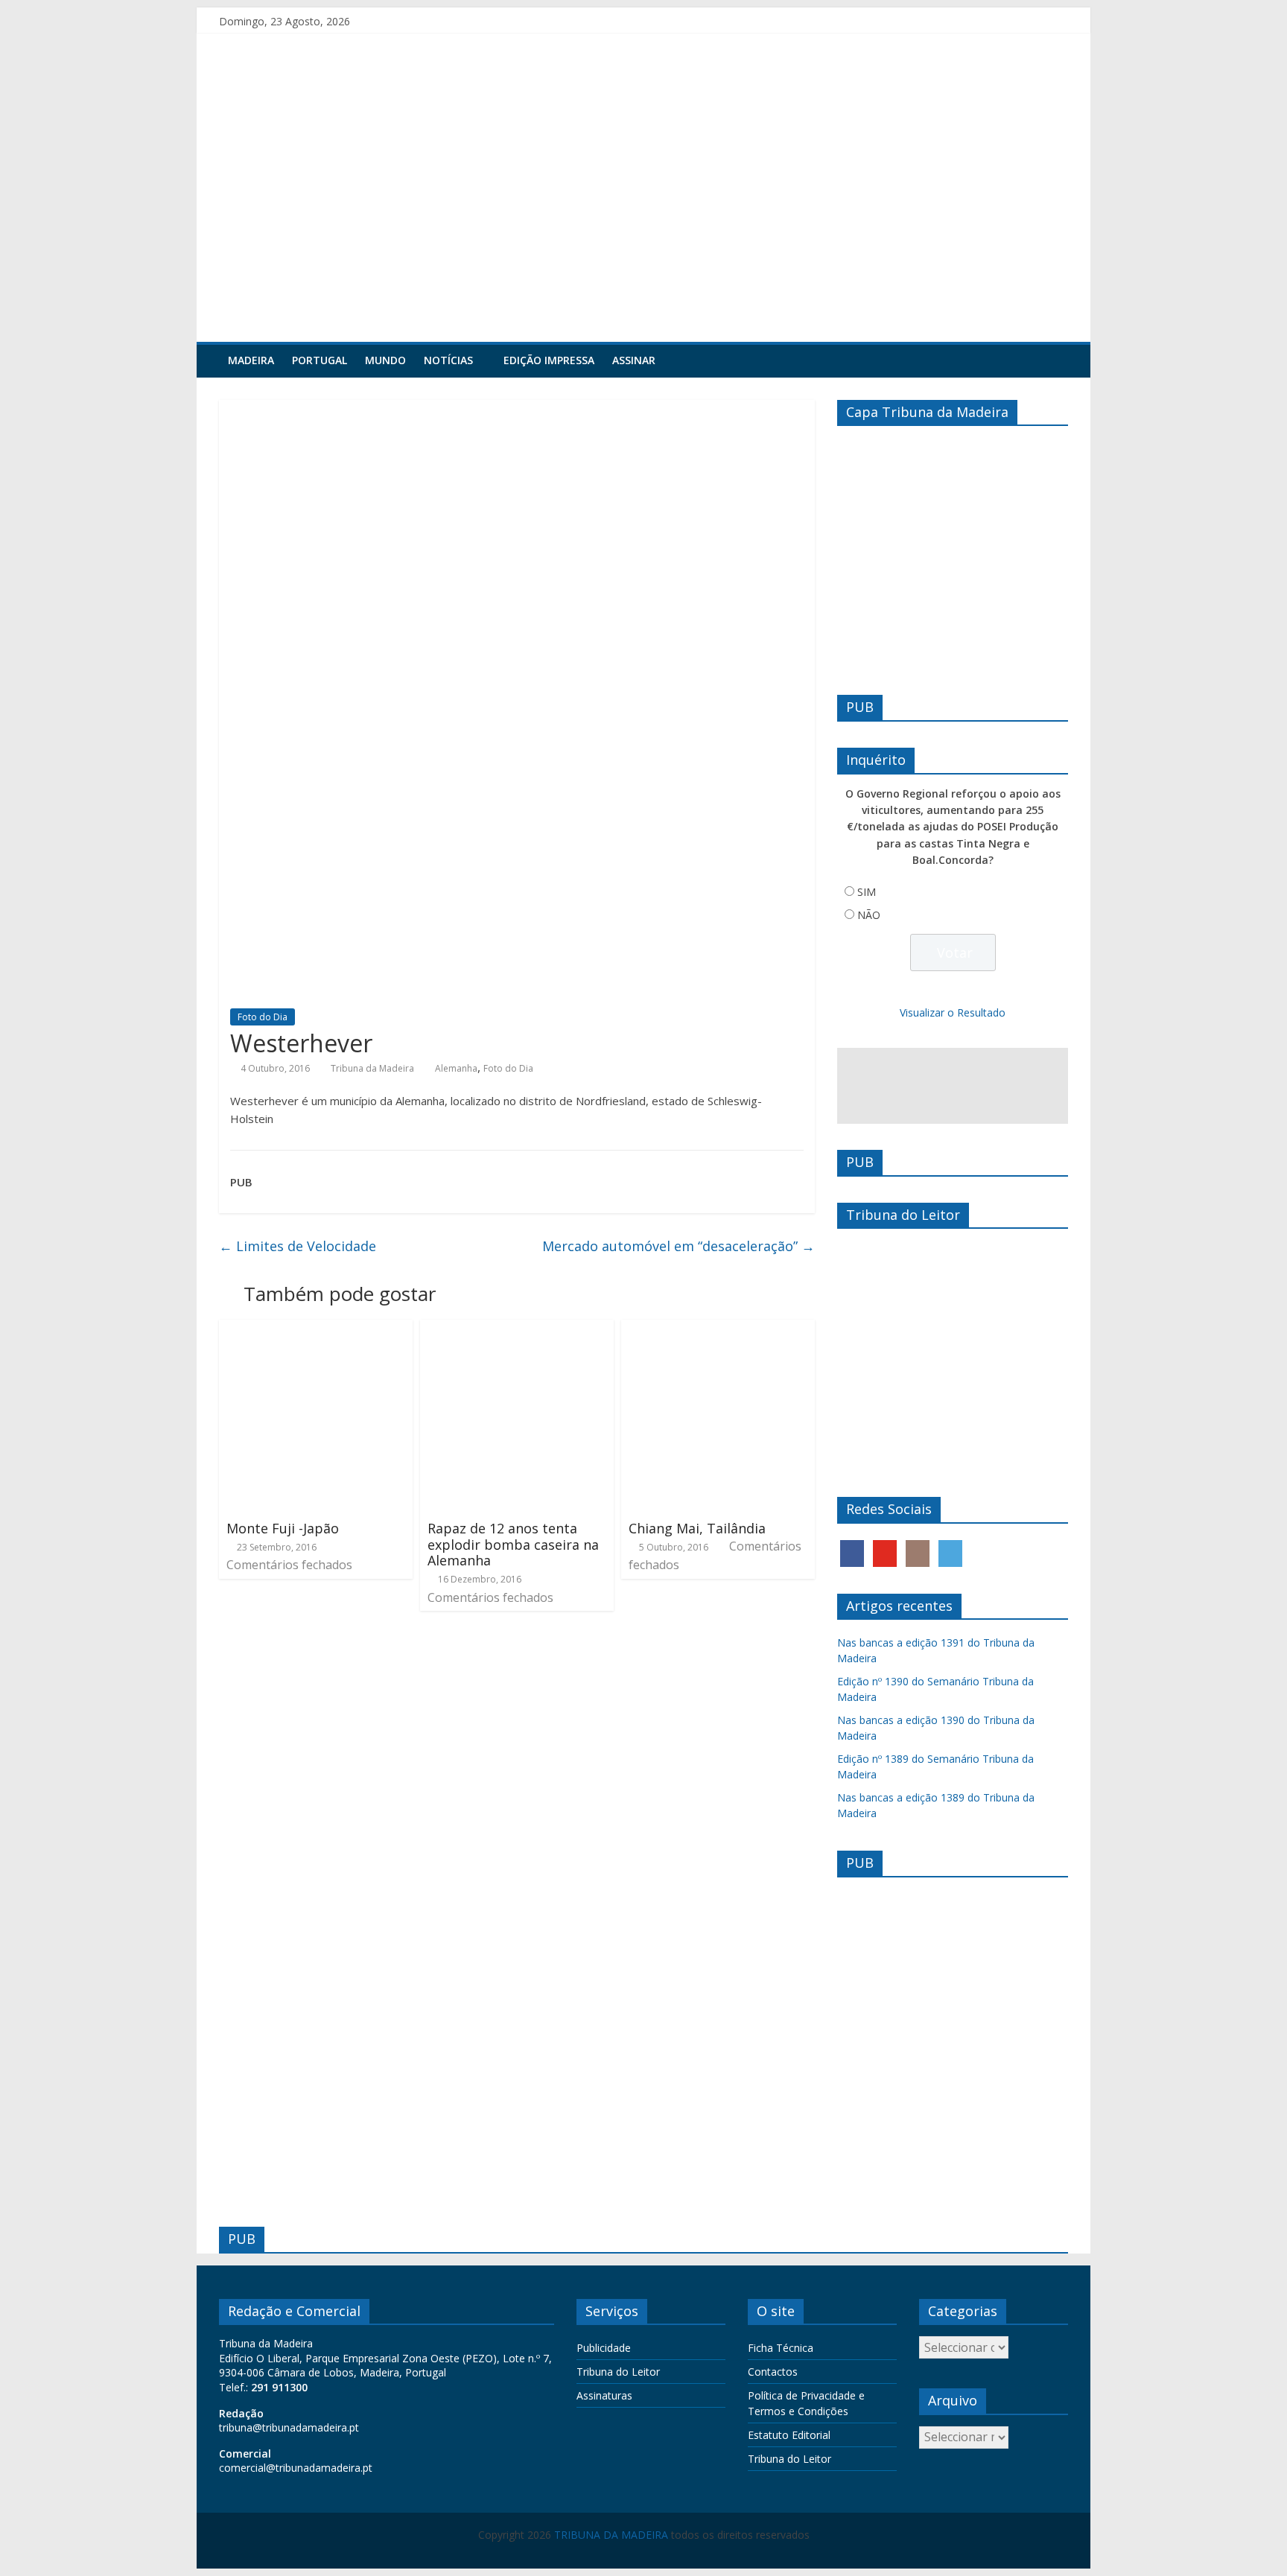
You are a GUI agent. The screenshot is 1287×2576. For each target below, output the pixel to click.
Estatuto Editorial (789, 2435)
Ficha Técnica (781, 2348)
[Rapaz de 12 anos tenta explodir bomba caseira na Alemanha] (517, 1329)
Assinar (634, 360)
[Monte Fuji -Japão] (316, 1329)
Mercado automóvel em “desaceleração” (679, 1246)
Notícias (448, 360)
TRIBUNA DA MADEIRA (611, 2535)
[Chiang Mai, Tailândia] (718, 1329)
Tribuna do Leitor (618, 2372)
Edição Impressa (549, 360)
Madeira (251, 360)
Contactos (773, 2372)
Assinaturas (604, 2395)
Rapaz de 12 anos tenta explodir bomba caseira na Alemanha (513, 1544)
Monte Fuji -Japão (283, 1528)
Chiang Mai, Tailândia (697, 1528)
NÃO (869, 915)
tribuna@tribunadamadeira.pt (289, 2427)
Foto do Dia (263, 1017)
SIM (867, 892)
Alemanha (456, 1068)
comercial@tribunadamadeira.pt (296, 2468)
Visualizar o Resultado (953, 1012)
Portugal (320, 360)
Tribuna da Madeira (372, 1068)
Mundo (385, 360)
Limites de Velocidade (298, 1246)
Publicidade (604, 2348)
